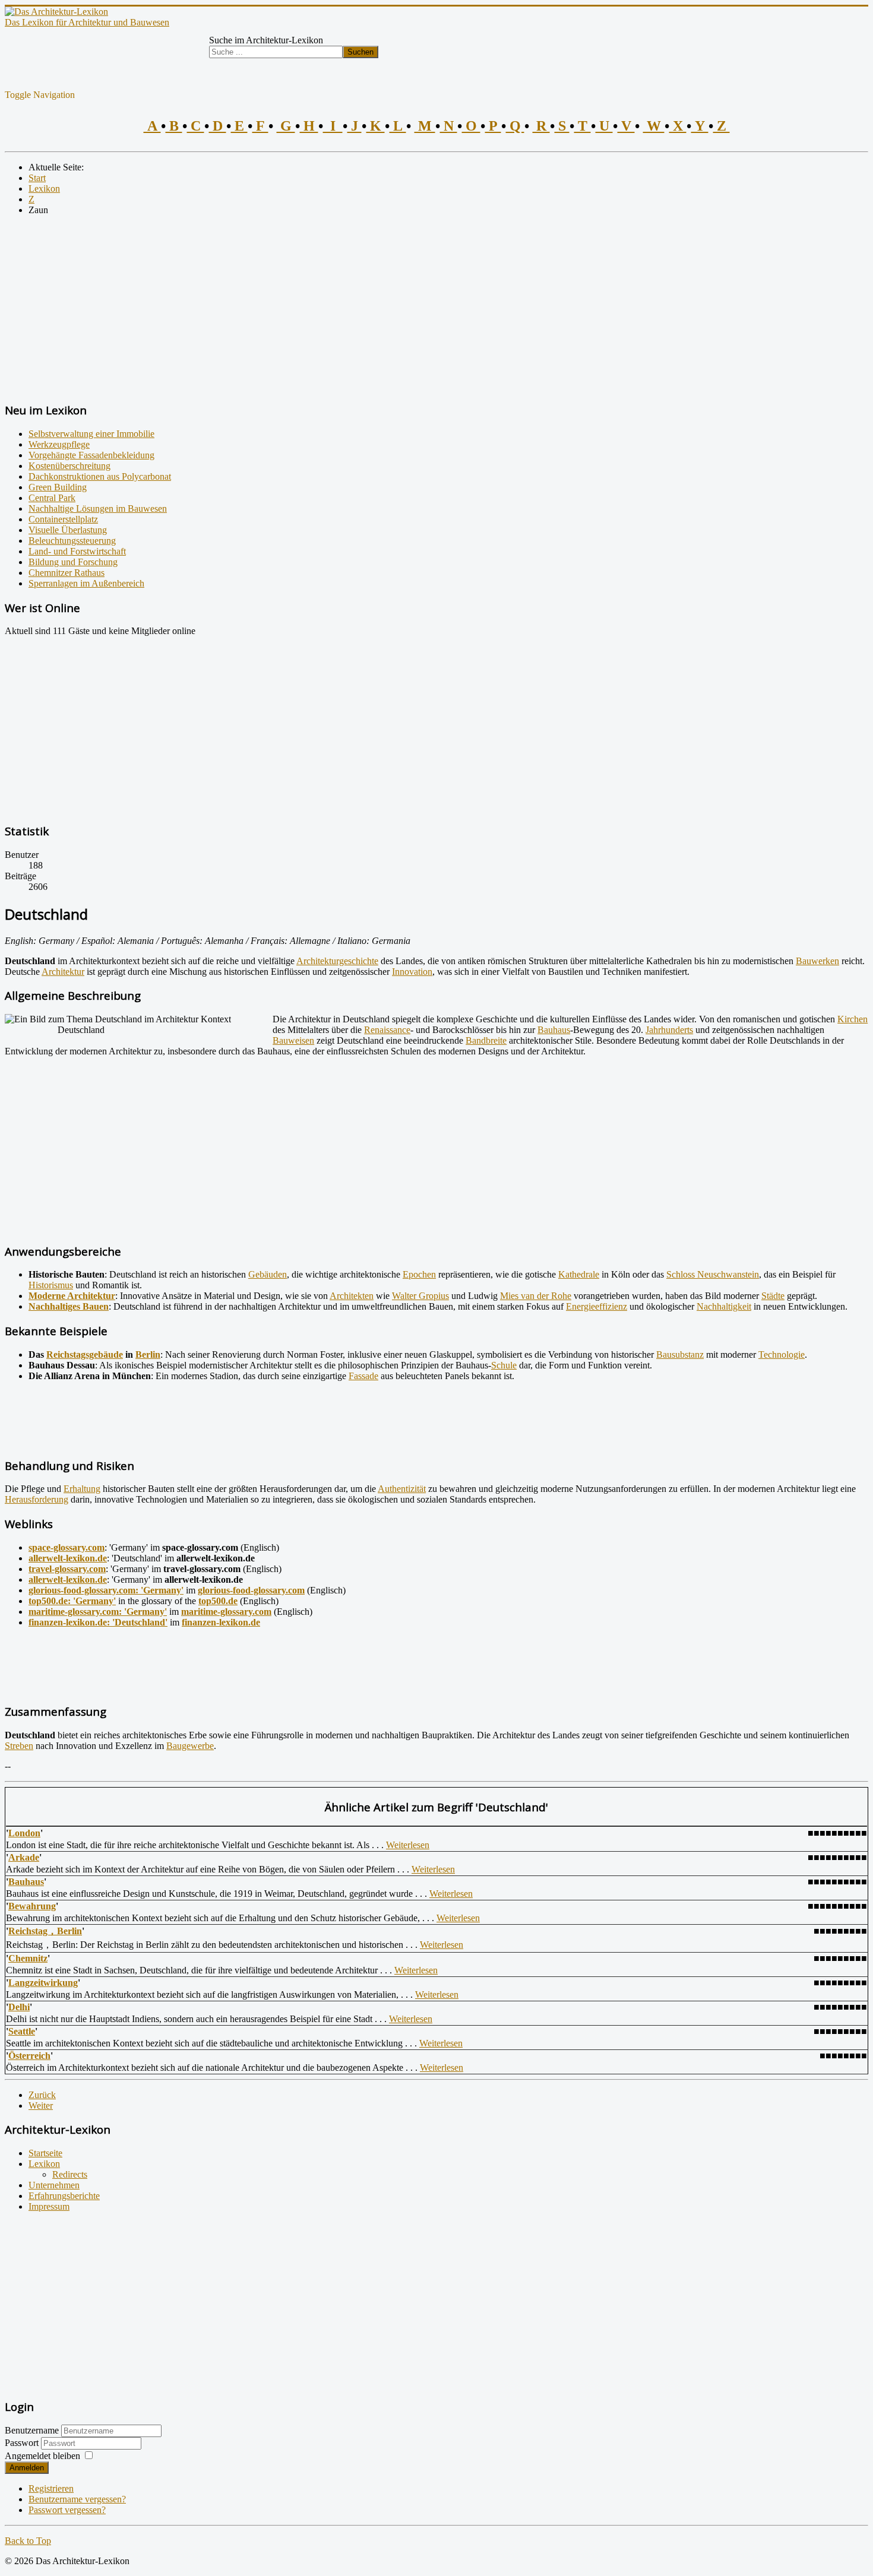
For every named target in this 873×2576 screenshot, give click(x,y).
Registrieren (51, 2488)
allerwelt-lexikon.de (68, 1558)
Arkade (24, 1857)
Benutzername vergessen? (77, 2499)
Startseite (45, 2153)
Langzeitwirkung (43, 1983)
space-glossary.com (67, 1547)
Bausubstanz (680, 1354)
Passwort (23, 2443)
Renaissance (387, 1030)
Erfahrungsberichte (64, 2196)
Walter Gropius (420, 1296)
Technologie (782, 1354)
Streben (19, 1746)
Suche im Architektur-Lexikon (266, 40)
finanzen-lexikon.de (221, 1622)
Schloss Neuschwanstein (713, 1274)
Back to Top (28, 2541)
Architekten (352, 1296)
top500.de (218, 1601)
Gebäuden (268, 1274)
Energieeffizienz (597, 1306)
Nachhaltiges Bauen (69, 1306)
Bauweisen (293, 1040)
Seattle (22, 2031)
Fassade (363, 1376)
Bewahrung (32, 1906)
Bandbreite (486, 1040)
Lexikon (44, 2164)
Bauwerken (817, 961)
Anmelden (27, 2468)
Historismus (51, 1285)
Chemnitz (28, 1958)
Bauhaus (554, 1030)
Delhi (19, 2007)
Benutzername (32, 2430)
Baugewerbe (190, 1746)
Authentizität (402, 1489)
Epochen (419, 1274)
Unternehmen (54, 2185)
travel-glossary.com (67, 1569)
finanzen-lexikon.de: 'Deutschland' (98, 1622)
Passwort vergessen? (67, 2510)
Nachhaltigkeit (724, 1306)
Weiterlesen (408, 1845)
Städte (773, 1296)
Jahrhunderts (669, 1030)
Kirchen (853, 1019)
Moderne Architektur (72, 1296)
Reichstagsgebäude (85, 1354)
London (24, 1833)
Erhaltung (82, 1489)
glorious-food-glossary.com (251, 1590)
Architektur (63, 972)
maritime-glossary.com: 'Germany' (98, 1612)
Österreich (29, 2056)
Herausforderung (37, 1499)
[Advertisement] (361, 308)
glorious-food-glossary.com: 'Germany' (106, 1590)
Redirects (70, 2174)
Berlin (148, 1354)
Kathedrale (579, 1274)
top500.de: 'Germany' (72, 1601)
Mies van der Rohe (536, 1296)
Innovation (412, 972)
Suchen (360, 52)
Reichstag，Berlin (45, 1931)
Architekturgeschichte (337, 961)
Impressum (49, 2206)
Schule (504, 1365)
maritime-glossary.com (226, 1612)
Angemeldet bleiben (42, 2456)
